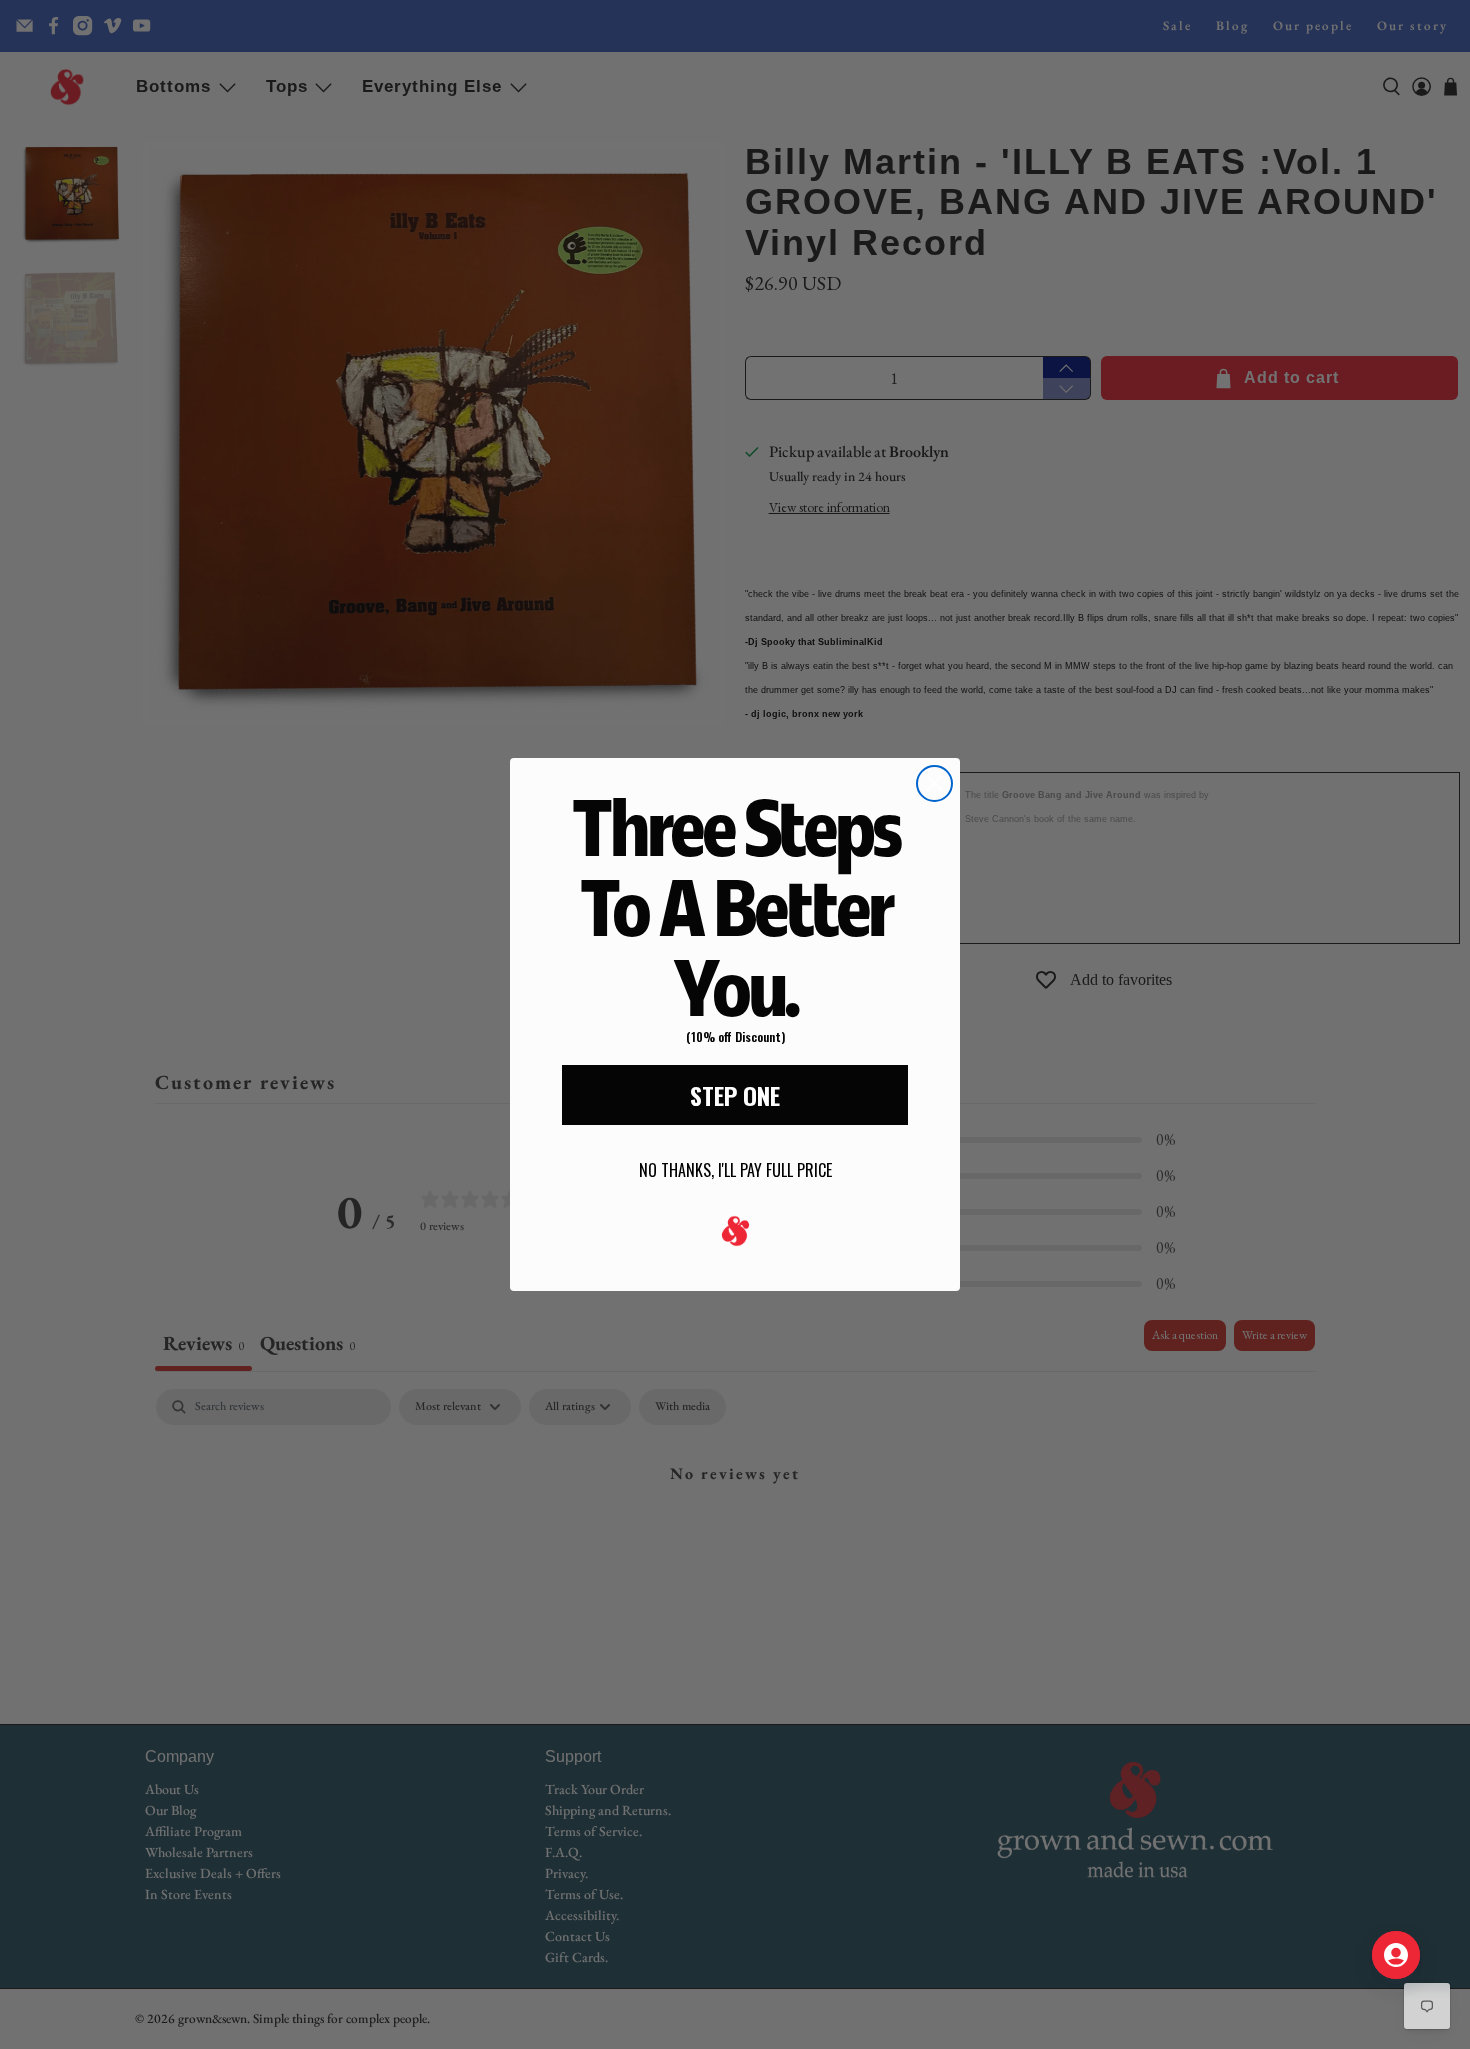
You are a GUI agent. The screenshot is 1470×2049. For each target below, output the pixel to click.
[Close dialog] (934, 783)
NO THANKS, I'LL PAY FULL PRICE (735, 1170)
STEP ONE (735, 1095)
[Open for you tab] (1396, 1955)
